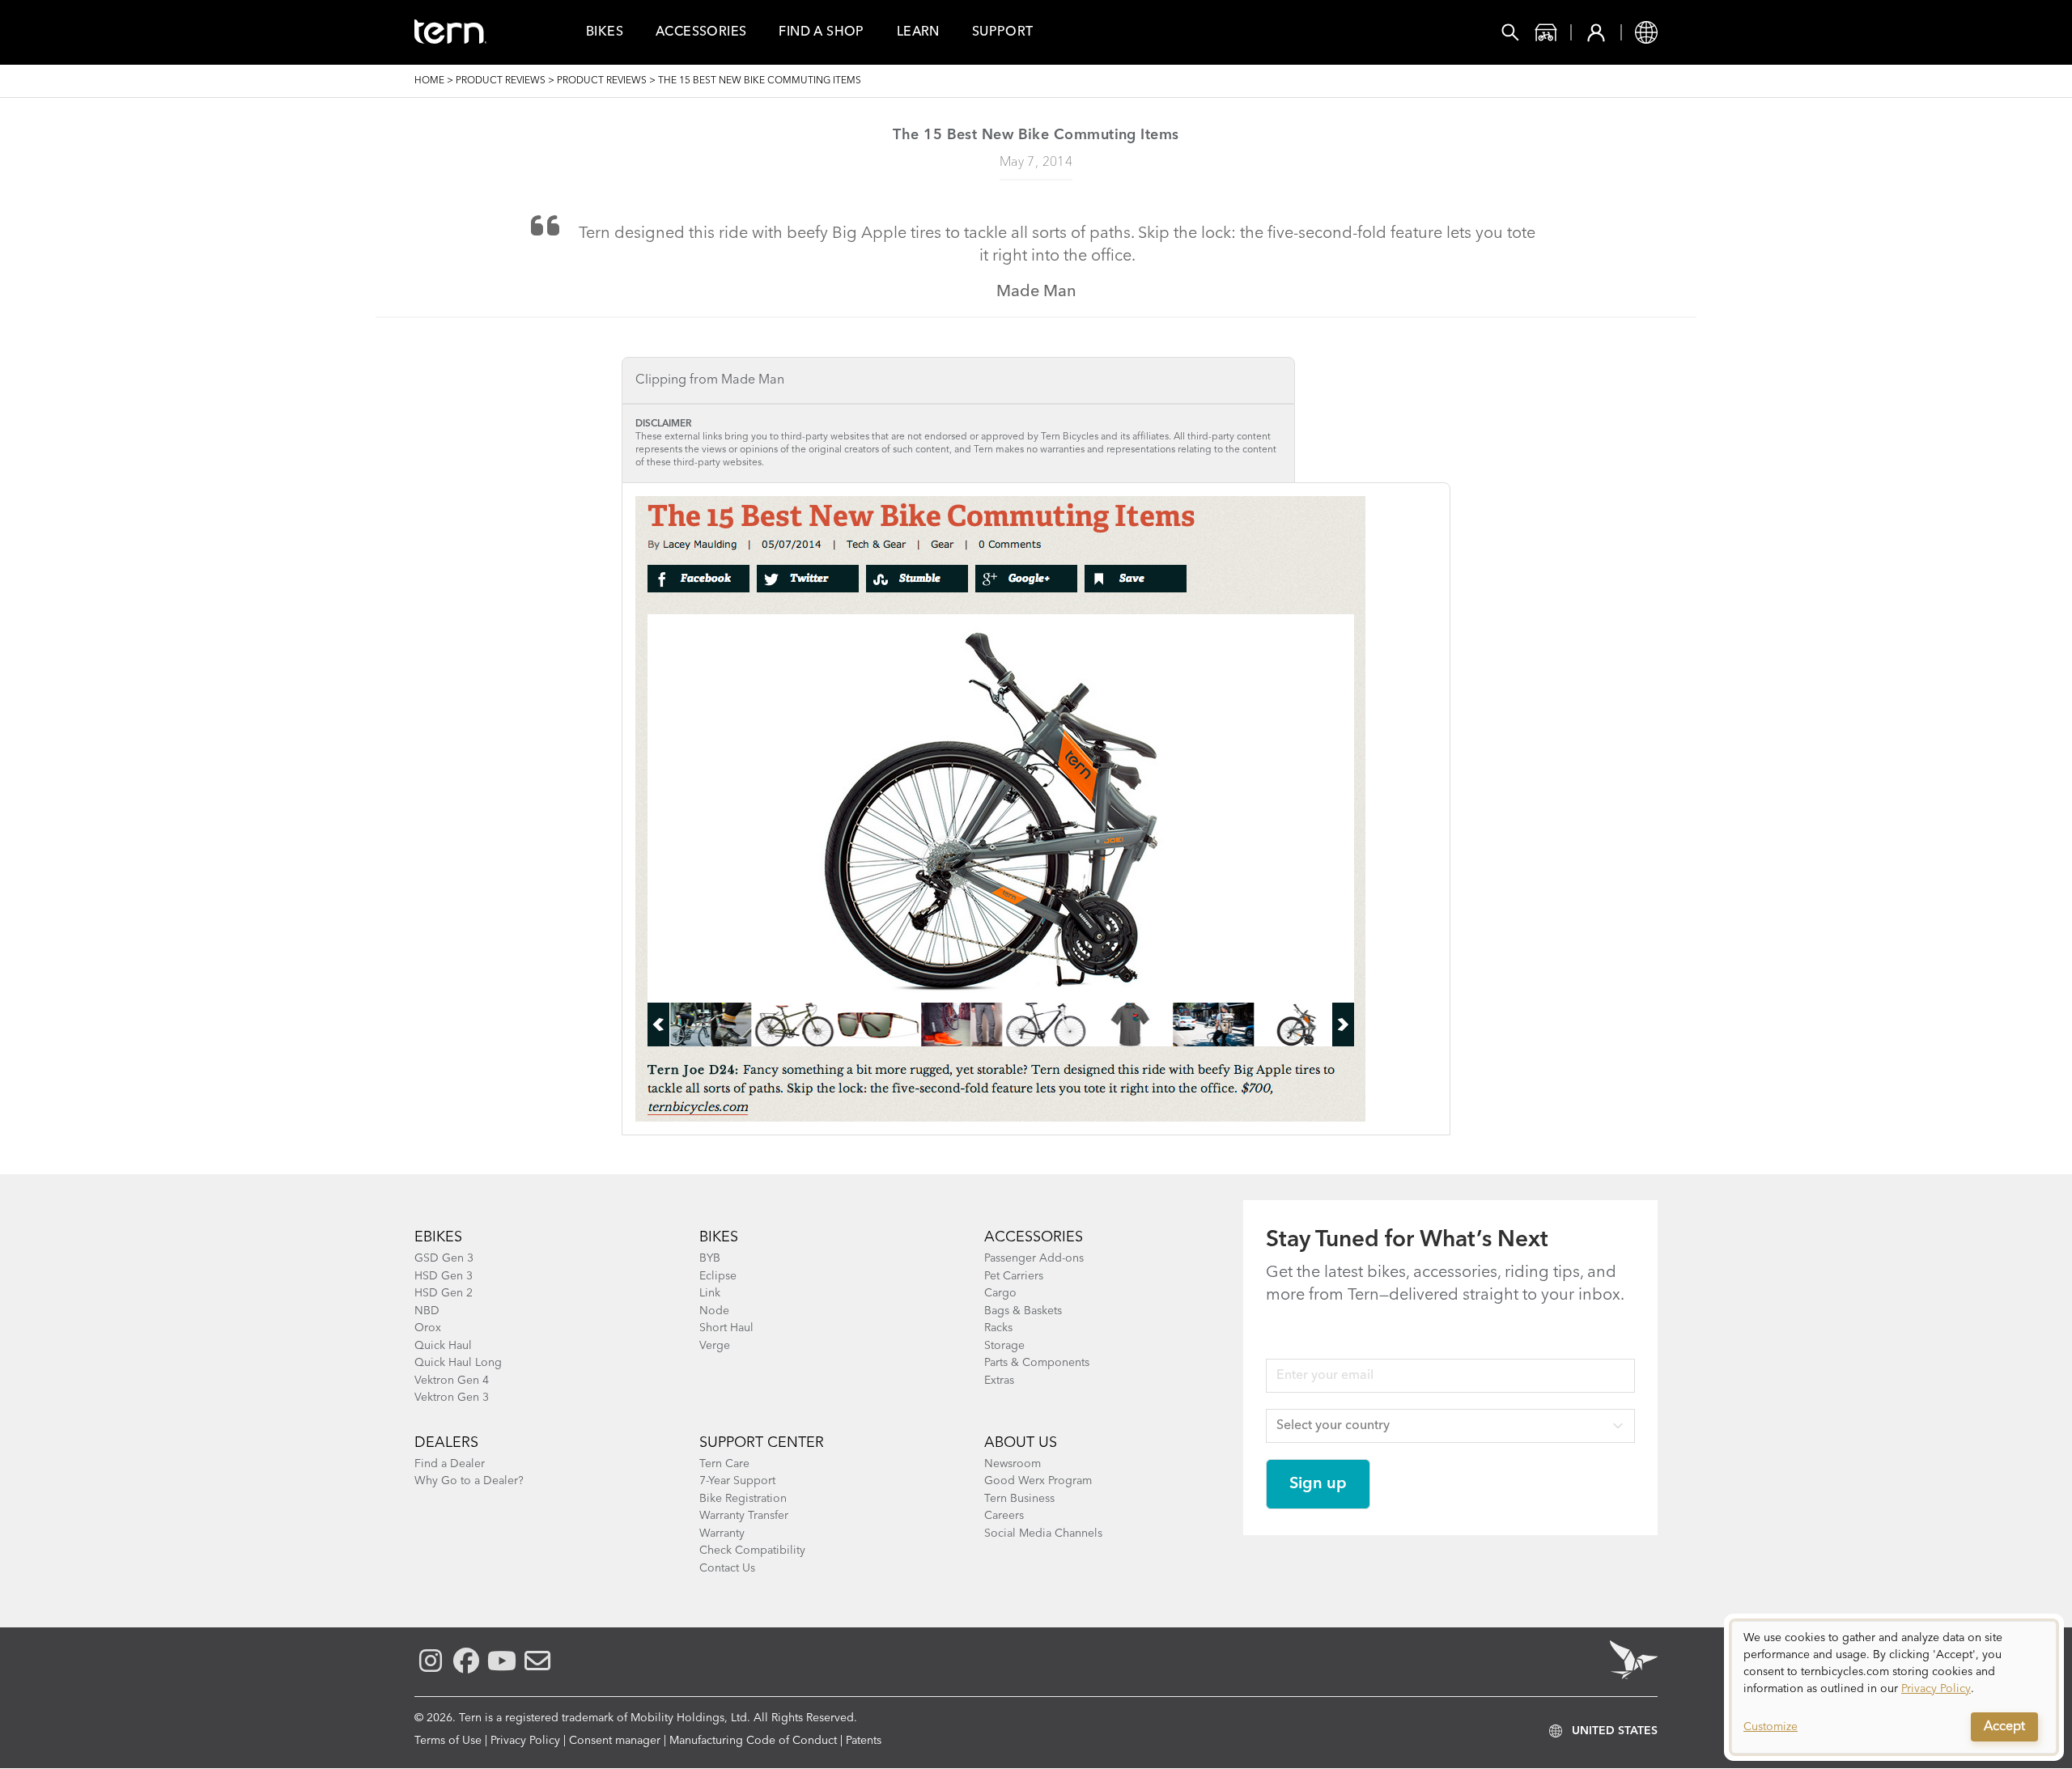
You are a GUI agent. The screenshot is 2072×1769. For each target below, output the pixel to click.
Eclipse (718, 1276)
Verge (715, 1346)
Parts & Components (1037, 1363)
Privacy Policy (525, 1741)
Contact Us (727, 1568)
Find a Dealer (450, 1464)
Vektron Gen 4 (452, 1381)
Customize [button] (1771, 1727)
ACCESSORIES (1034, 1237)
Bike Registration (743, 1499)
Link (710, 1293)
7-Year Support (737, 1481)
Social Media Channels (1043, 1534)
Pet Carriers (1014, 1276)
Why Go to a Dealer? (469, 1481)
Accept (2004, 1727)
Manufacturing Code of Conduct (753, 1741)
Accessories (701, 32)
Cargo (1000, 1293)
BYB (710, 1258)
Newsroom (1013, 1464)
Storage (1004, 1346)
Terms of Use (448, 1741)
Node (714, 1311)
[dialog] (1894, 1687)
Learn (918, 32)
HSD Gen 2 (444, 1293)
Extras (999, 1381)
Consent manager (615, 1741)
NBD (427, 1311)
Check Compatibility (752, 1551)
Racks (998, 1328)
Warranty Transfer (744, 1516)
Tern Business (1019, 1499)
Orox (428, 1328)
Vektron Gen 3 (452, 1398)
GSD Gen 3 (444, 1258)
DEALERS (446, 1443)
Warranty (722, 1534)
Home (429, 81)
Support (1003, 32)
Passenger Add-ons (1034, 1258)
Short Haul (726, 1328)
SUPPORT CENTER (762, 1443)
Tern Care (724, 1464)
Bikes (605, 32)
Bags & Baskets (1023, 1311)
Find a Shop (821, 32)
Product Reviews (501, 81)
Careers (1004, 1516)
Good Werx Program (1038, 1481)
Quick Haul (443, 1346)
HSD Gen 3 (444, 1276)
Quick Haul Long (458, 1363)
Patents (864, 1741)
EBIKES (438, 1237)
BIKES (719, 1237)
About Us (1021, 1443)
